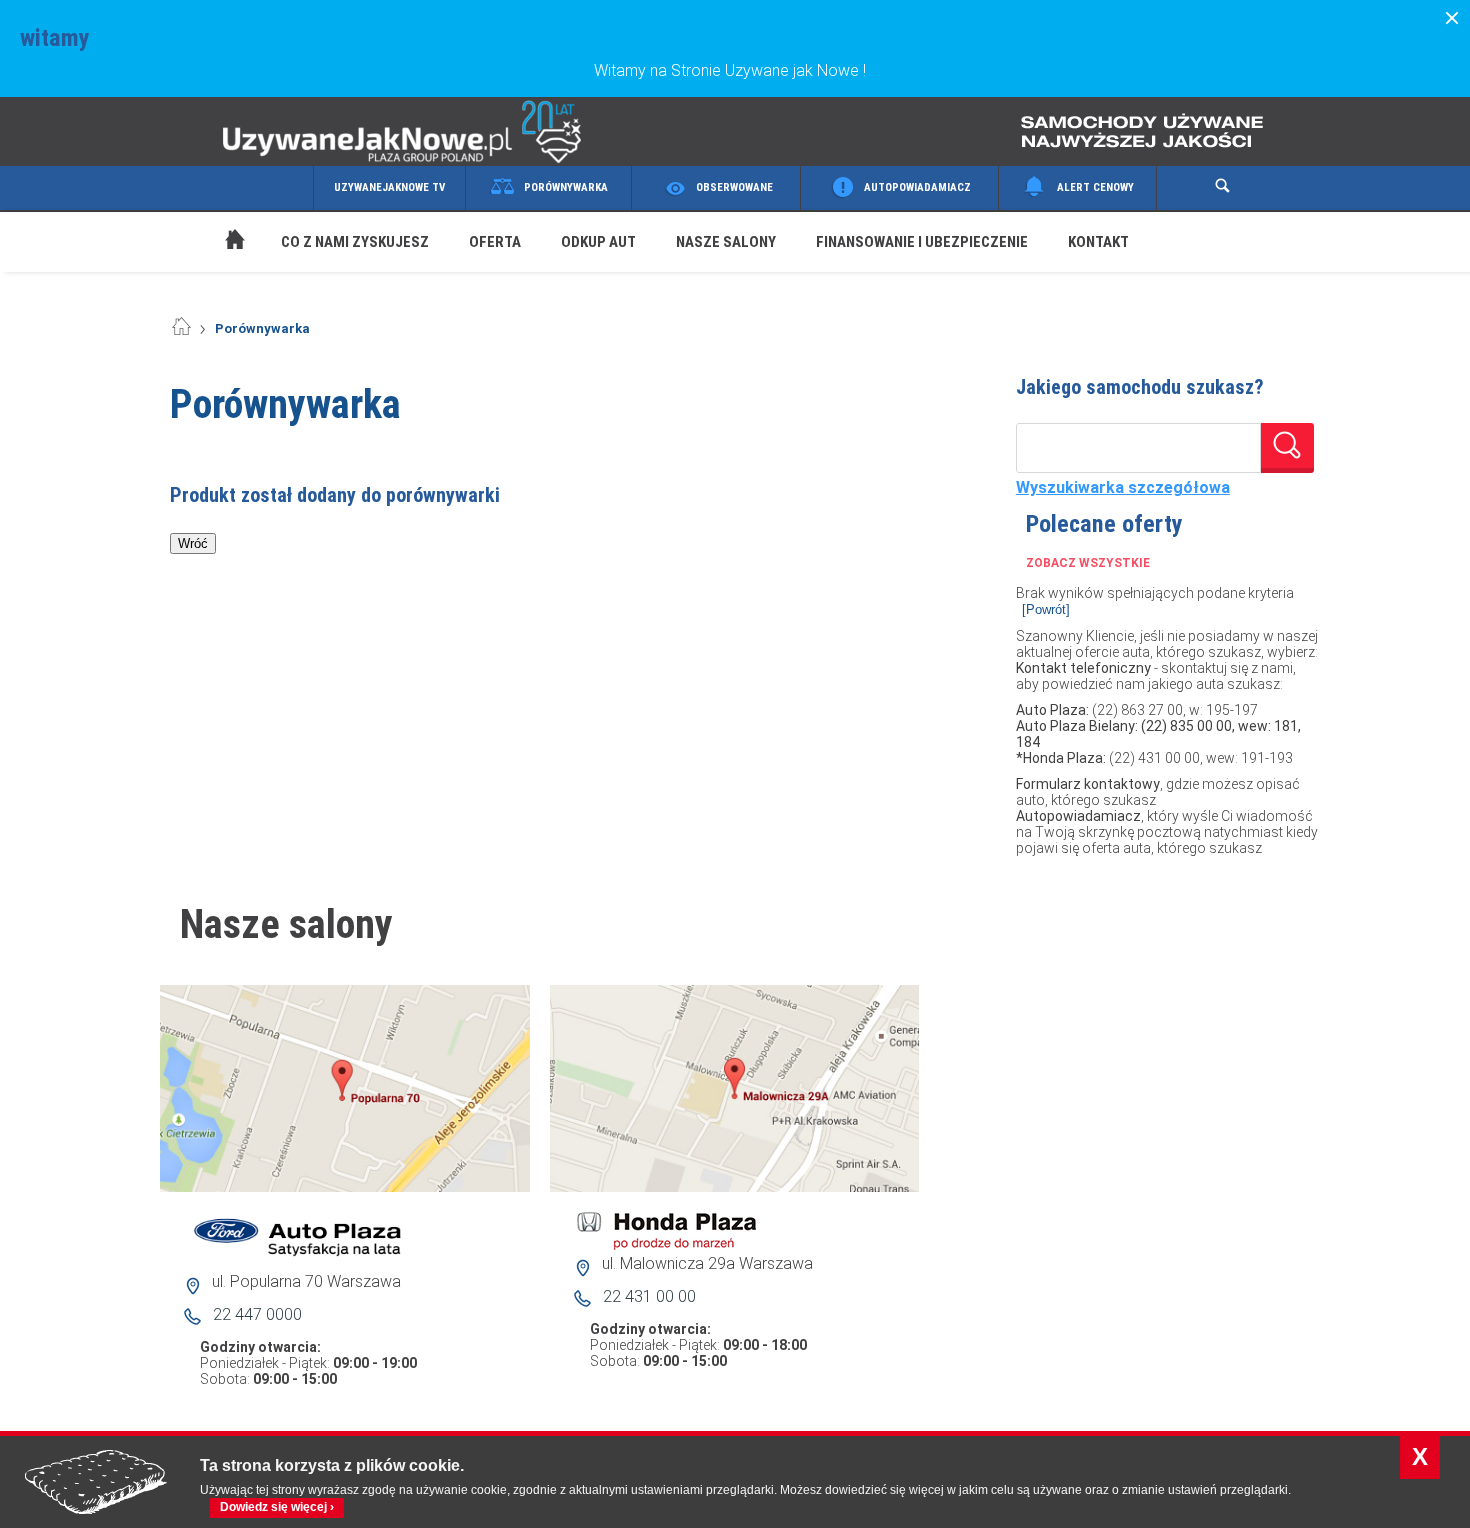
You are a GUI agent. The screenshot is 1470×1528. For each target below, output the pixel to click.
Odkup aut (598, 242)
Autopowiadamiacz (917, 187)
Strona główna (215, 216)
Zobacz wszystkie (1088, 563)
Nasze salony (726, 242)
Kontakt (1098, 242)
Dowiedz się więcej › (277, 1507)
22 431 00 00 (649, 1296)
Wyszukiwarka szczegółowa (1123, 488)
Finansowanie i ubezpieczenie (922, 242)
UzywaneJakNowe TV (389, 187)
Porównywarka (566, 187)
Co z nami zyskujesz (355, 242)
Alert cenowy (1095, 187)
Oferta (495, 242)
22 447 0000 (257, 1314)
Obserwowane (734, 187)
